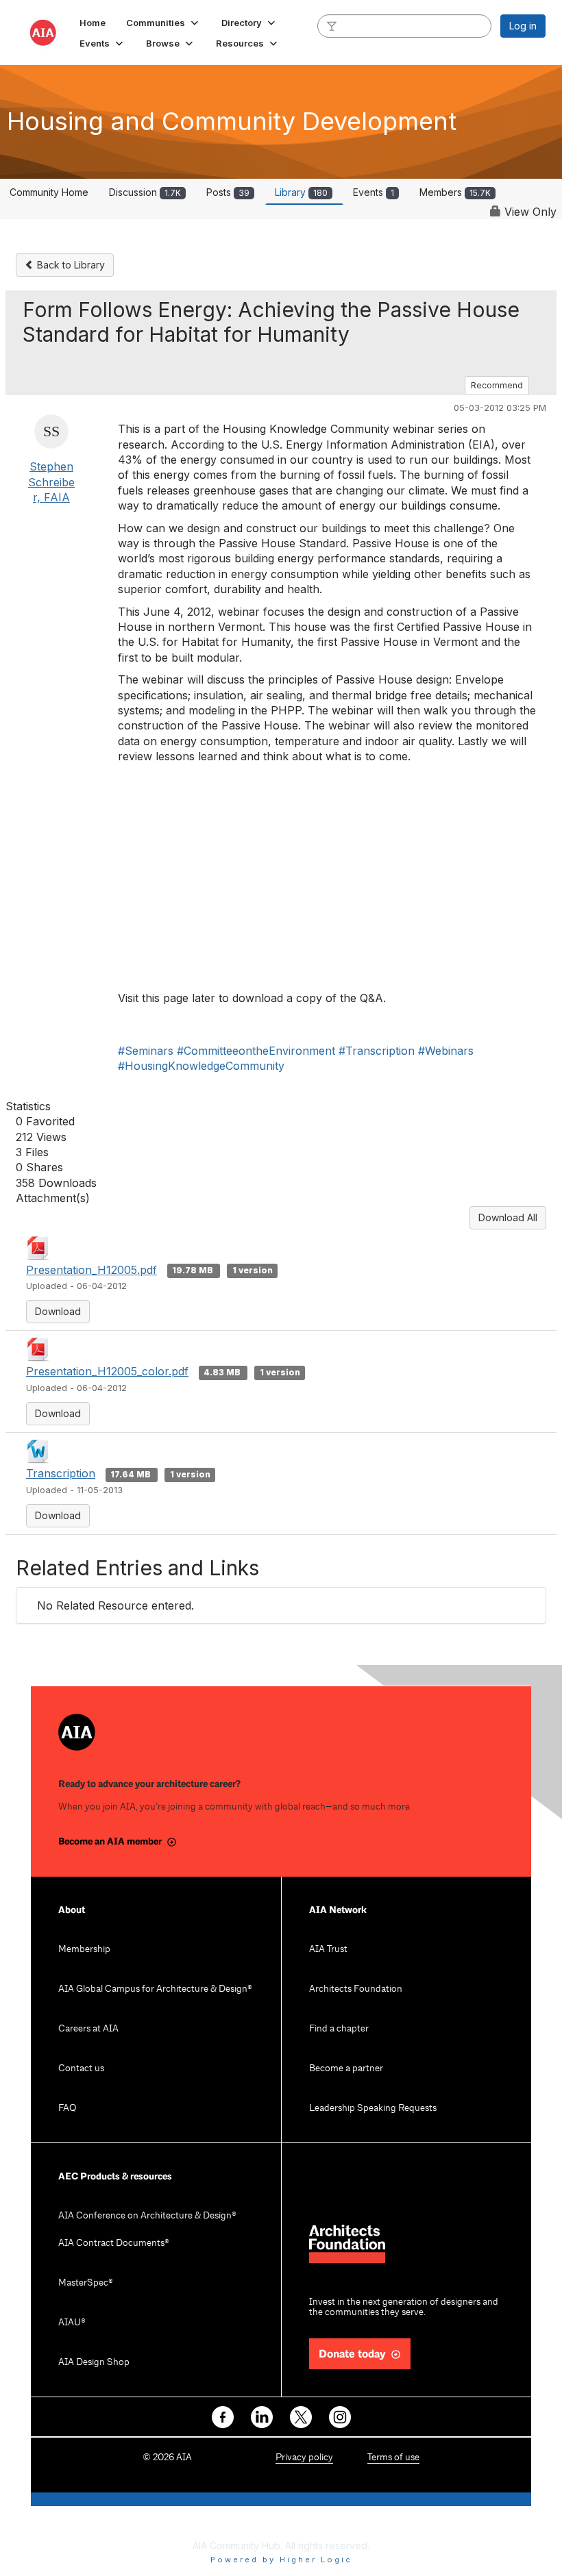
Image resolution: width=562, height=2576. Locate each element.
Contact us (81, 2069)
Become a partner (346, 2069)
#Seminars (146, 1051)
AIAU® (72, 2323)
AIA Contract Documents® (114, 2243)
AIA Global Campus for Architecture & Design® (155, 1989)
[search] (332, 25)
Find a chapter (339, 2029)
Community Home (49, 192)
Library (301, 192)
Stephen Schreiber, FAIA (51, 482)
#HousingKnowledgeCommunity (201, 1066)
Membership (84, 1950)
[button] (163, 23)
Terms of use (393, 2458)
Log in (523, 26)
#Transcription (377, 1051)
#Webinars (446, 1051)
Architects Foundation (356, 1989)
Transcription (61, 1473)
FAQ (67, 2109)
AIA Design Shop (94, 2363)
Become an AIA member (110, 1841)
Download (58, 1311)
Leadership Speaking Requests (373, 2109)
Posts (228, 192)
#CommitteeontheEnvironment (256, 1051)
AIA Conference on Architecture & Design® (147, 2216)
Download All (508, 1217)
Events (374, 192)
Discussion (145, 192)
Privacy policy (304, 2458)
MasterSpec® (86, 2283)
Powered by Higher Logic (281, 2560)
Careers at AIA (88, 2029)
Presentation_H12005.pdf (91, 1270)
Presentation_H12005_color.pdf (107, 1371)
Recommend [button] (497, 385)
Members (455, 192)
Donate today (352, 2354)
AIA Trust (328, 1950)
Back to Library (70, 265)
